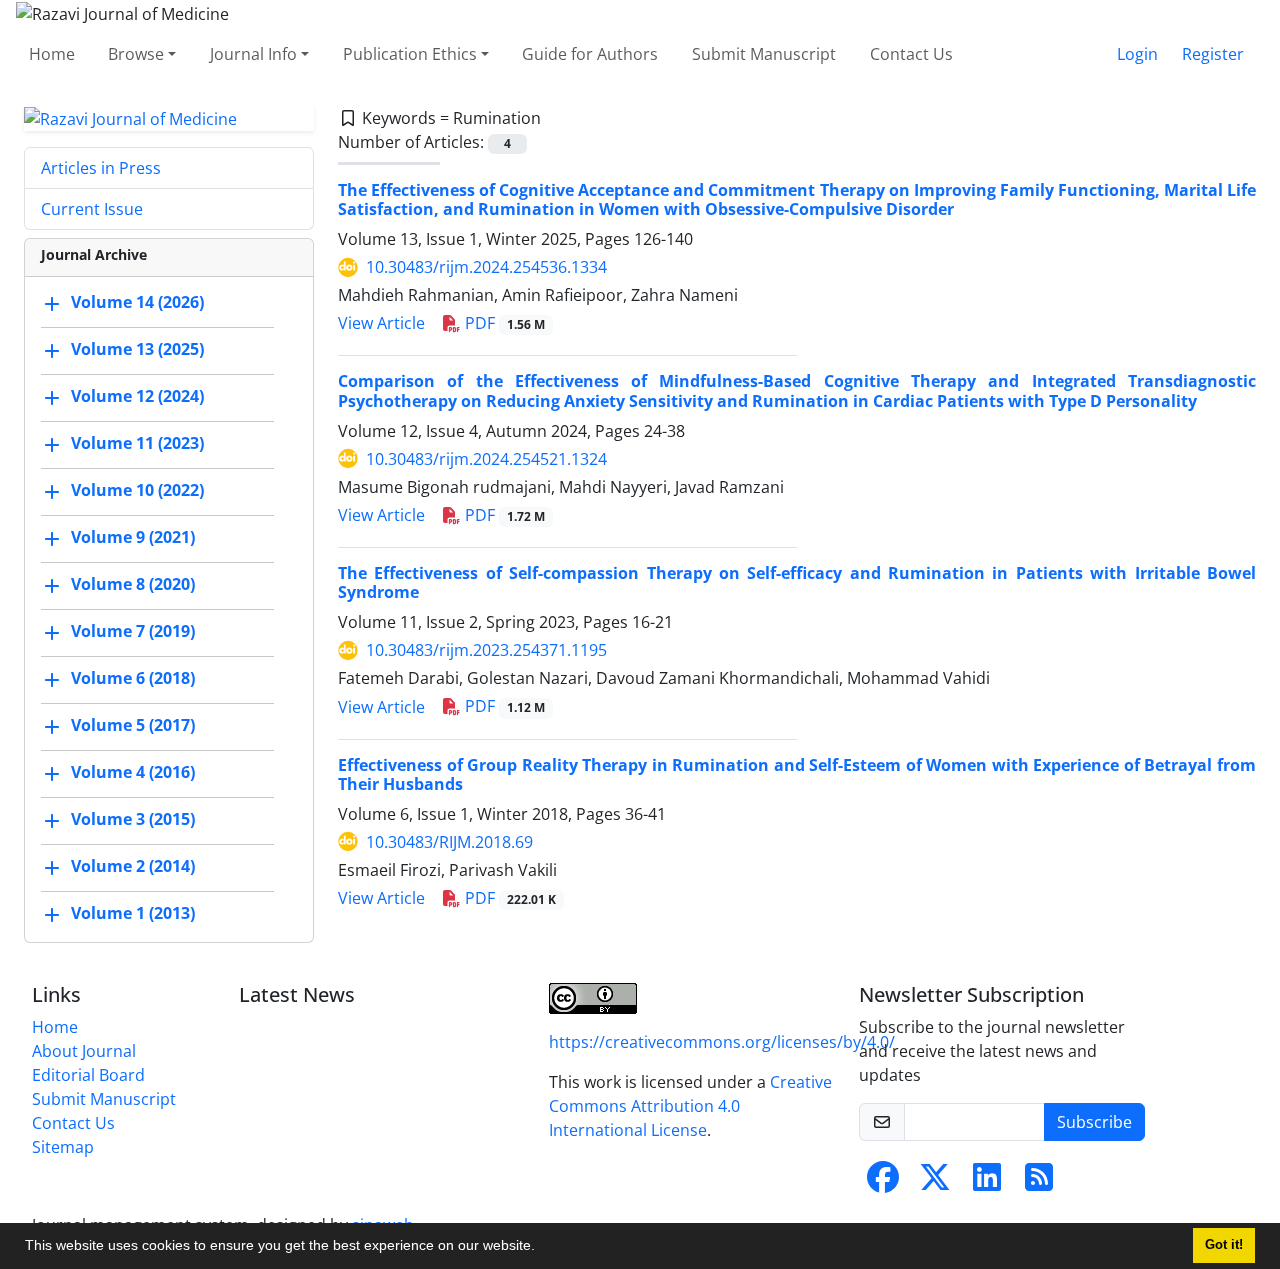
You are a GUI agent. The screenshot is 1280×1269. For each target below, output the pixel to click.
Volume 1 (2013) (133, 914)
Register (1213, 54)
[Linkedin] (987, 1183)
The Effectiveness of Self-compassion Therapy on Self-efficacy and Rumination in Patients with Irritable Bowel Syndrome (797, 582)
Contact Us (911, 54)
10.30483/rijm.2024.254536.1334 (486, 267)
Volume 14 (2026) (137, 303)
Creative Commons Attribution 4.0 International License (690, 1106)
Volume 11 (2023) (137, 444)
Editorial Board (88, 1075)
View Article (381, 323)
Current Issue (92, 209)
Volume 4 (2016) (133, 773)
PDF (503, 323)
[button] (542, 1248)
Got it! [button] (1224, 1245)
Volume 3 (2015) (133, 820)
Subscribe (1094, 1122)
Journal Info (253, 54)
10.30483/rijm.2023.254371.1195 (486, 650)
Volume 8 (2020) (133, 585)
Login (1137, 54)
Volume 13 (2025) (137, 350)
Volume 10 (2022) (137, 491)
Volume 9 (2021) (133, 538)
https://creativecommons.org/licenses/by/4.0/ (722, 1042)
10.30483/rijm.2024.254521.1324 (486, 459)
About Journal (84, 1051)
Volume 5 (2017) (133, 726)
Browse (136, 54)
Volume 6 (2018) (133, 679)
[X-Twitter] (935, 1183)
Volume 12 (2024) (137, 397)
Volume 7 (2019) (133, 632)
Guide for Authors (590, 54)
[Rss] (1039, 1183)
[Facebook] (883, 1183)
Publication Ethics (410, 54)
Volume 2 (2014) (133, 867)
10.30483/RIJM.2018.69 (449, 842)
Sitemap (63, 1147)
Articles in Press (101, 168)
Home (52, 54)
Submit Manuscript (764, 54)
